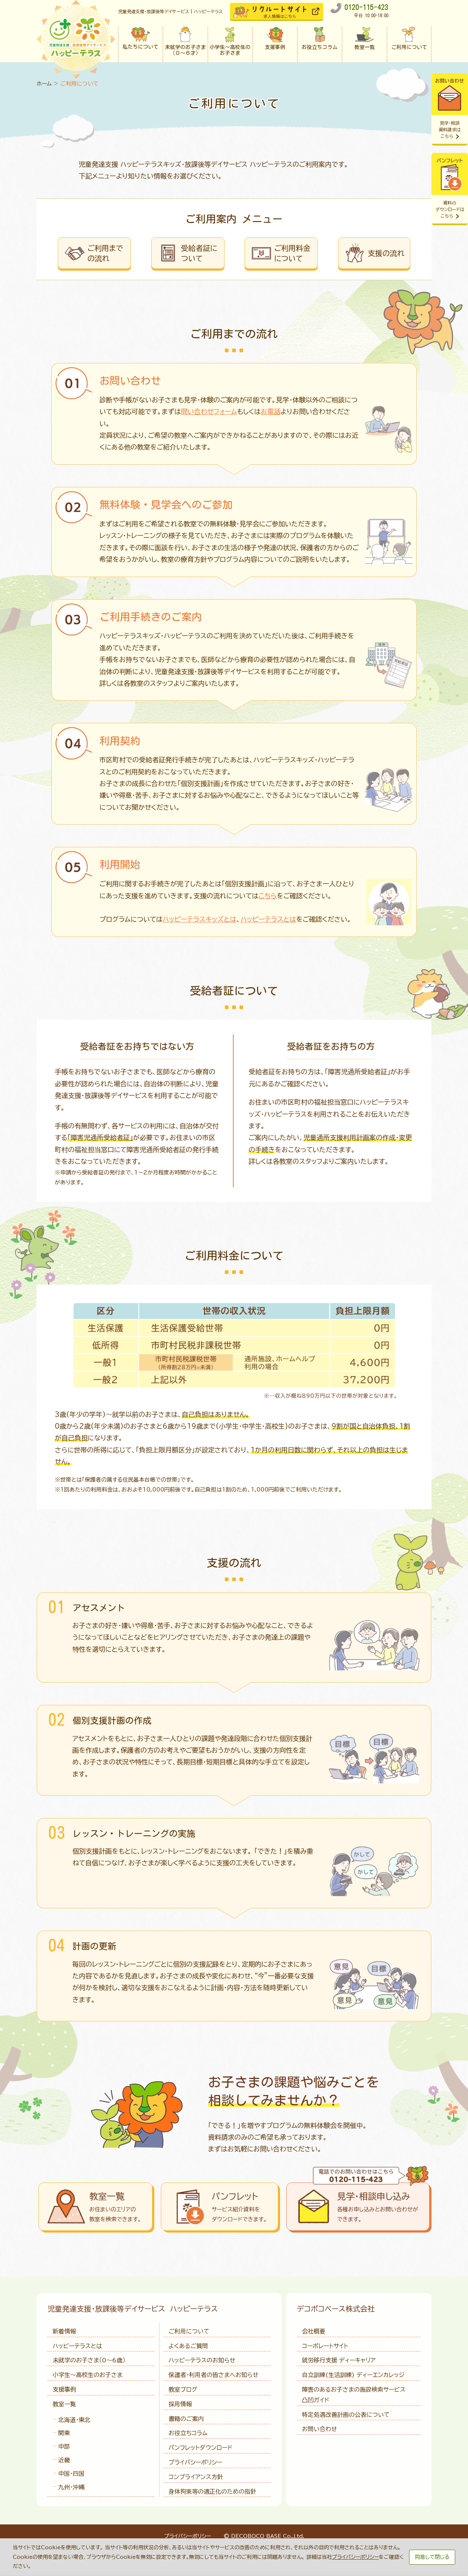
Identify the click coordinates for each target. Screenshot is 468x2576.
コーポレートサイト (325, 2346)
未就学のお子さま (89, 2360)
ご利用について (189, 2331)
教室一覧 (64, 2404)
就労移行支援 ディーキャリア (339, 2360)
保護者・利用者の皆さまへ (214, 2375)
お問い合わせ (320, 2429)
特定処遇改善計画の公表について (346, 2415)
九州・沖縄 (71, 2487)
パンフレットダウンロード (200, 2448)
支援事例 (64, 2389)
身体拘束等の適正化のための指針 (212, 2492)
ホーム (44, 84)
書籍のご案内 (186, 2419)
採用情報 (180, 2404)
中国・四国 (71, 2474)
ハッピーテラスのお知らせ (202, 2360)
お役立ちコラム (188, 2433)
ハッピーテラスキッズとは (200, 919)
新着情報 (64, 2331)
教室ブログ (183, 2389)
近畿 (64, 2460)
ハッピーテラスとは (268, 919)
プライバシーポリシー (195, 2462)
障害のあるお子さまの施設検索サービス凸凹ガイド (354, 2395)
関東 (64, 2433)
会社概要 (314, 2331)
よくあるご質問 (188, 2346)
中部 (64, 2447)
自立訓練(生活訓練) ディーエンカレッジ (353, 2375)
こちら (268, 896)
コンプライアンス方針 (196, 2477)
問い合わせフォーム (209, 411)
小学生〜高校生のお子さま (88, 2375)
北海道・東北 (74, 2420)
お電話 (271, 411)
